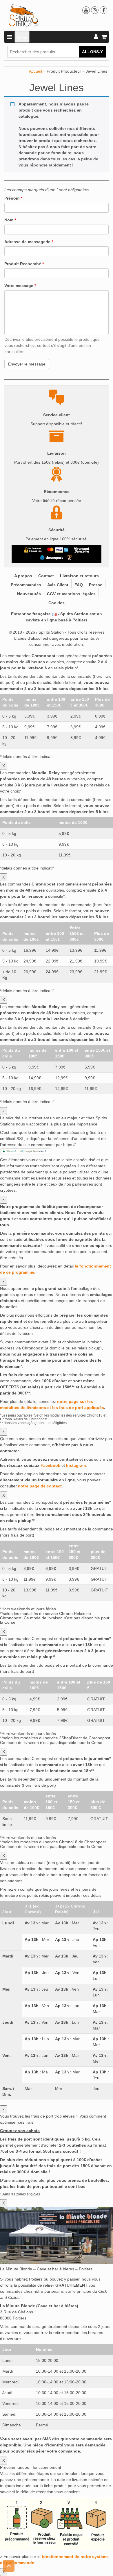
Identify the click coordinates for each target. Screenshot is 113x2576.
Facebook (50, 1465)
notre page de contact (40, 1486)
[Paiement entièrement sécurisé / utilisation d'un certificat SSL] (33, 550)
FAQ (79, 585)
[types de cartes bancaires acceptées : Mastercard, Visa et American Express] (58, 550)
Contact (46, 576)
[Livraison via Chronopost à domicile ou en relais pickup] (52, 557)
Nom (10, 220)
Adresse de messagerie (29, 242)
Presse (96, 585)
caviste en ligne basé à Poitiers (57, 620)
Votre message (20, 286)
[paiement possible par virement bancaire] (81, 550)
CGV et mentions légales (71, 594)
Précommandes (26, 585)
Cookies (57, 603)
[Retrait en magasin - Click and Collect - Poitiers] (70, 557)
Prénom (13, 198)
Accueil (35, 71)
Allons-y (92, 52)
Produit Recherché (24, 264)
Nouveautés (29, 594)
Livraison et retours (79, 576)
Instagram (76, 1465)
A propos (23, 576)
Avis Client (58, 585)
